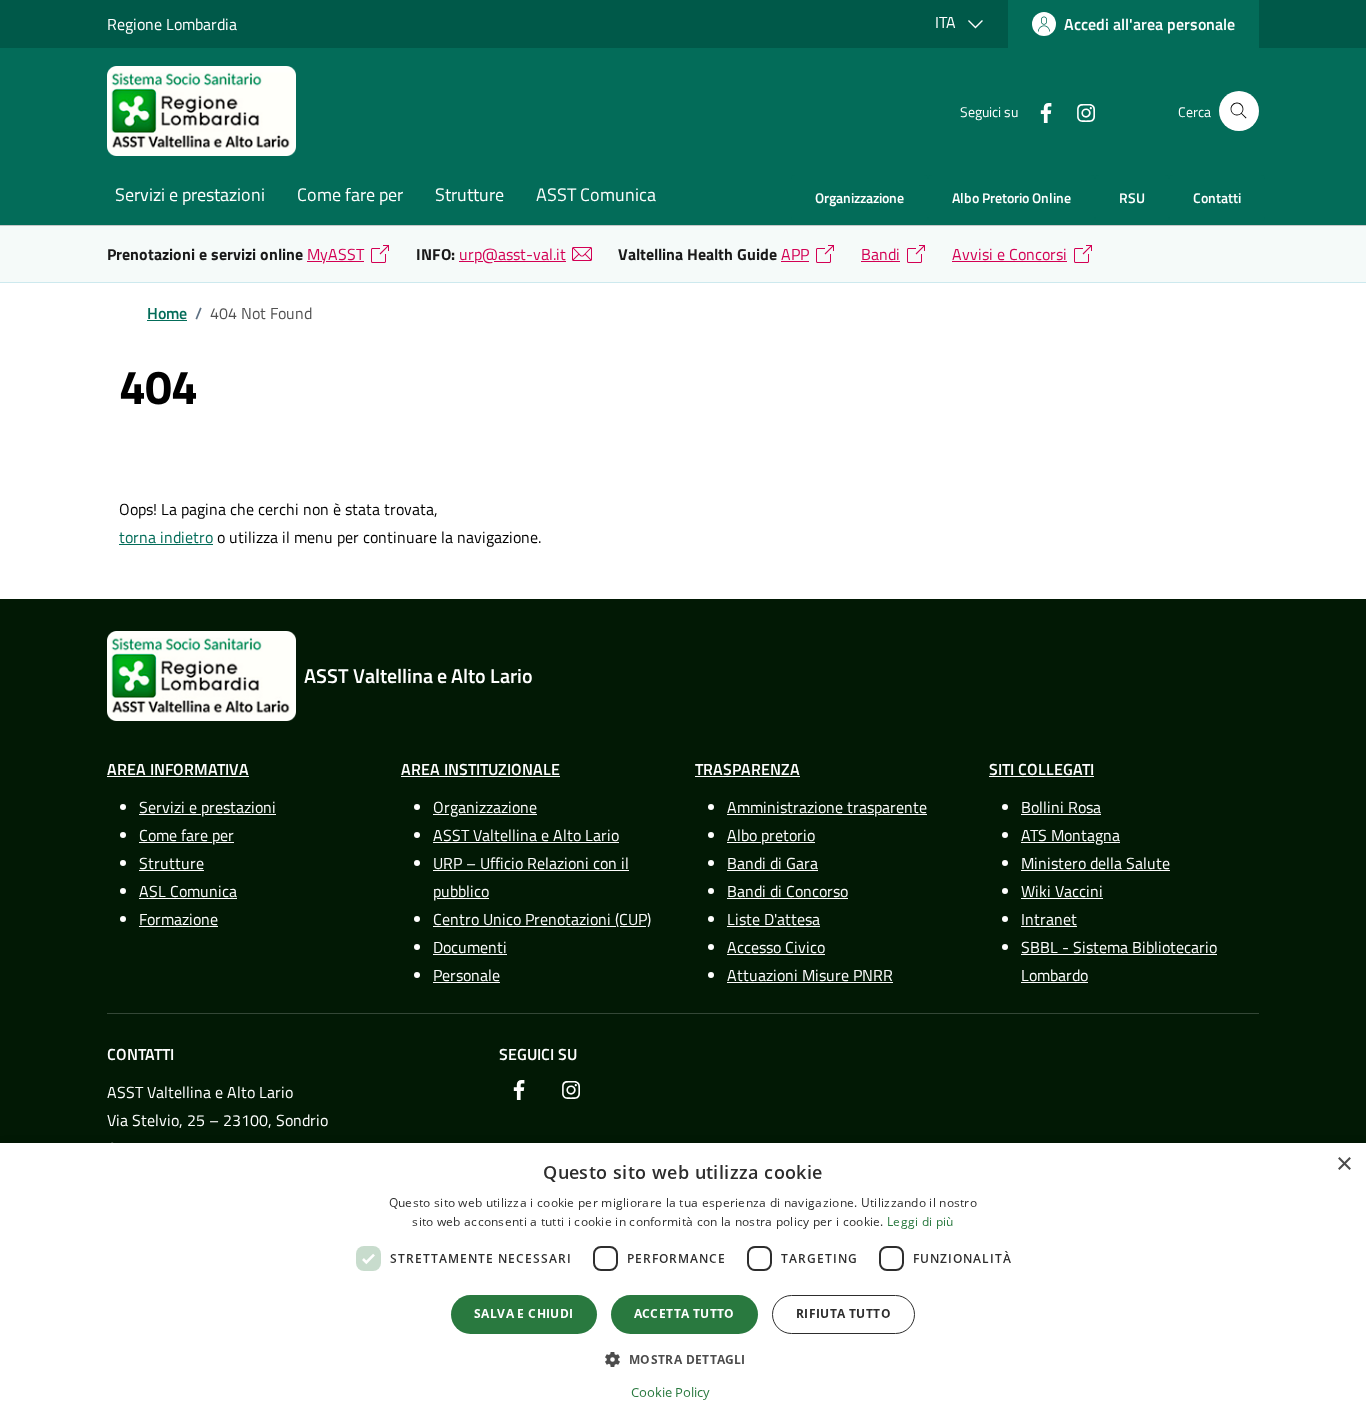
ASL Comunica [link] (188, 891)
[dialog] (683, 1285)
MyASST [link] (335, 254)
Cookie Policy (670, 1392)
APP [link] (795, 254)
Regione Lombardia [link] (172, 24)
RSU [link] (1132, 197)
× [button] (1343, 1164)
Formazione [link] (178, 919)
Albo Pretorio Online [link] (1011, 197)
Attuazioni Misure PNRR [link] (810, 975)
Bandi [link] (880, 254)
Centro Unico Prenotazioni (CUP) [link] (542, 919)
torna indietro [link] (166, 537)
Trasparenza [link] (747, 769)
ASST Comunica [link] (596, 194)
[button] (682, 1359)
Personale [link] (466, 975)
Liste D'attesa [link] (773, 919)
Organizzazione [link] (859, 197)
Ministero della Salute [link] (1095, 863)
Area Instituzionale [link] (480, 769)
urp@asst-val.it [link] (512, 254)
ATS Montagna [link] (1070, 835)
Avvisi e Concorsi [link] (1009, 254)
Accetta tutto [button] (684, 1313)
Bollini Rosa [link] (1061, 807)
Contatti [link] (1217, 197)
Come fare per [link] (350, 194)
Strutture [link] (469, 194)
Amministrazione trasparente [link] (827, 807)
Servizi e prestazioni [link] (190, 194)
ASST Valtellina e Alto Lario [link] (526, 835)
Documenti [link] (470, 947)
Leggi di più (920, 1221)
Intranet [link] (1049, 919)
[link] (1133, 24)
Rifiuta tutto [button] (843, 1313)
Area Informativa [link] (178, 769)
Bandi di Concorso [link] (787, 891)
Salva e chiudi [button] (524, 1313)
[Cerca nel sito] (1239, 111)
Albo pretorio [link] (771, 835)
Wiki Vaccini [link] (1062, 891)
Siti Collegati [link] (1041, 769)
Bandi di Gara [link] (772, 863)
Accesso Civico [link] (776, 947)
